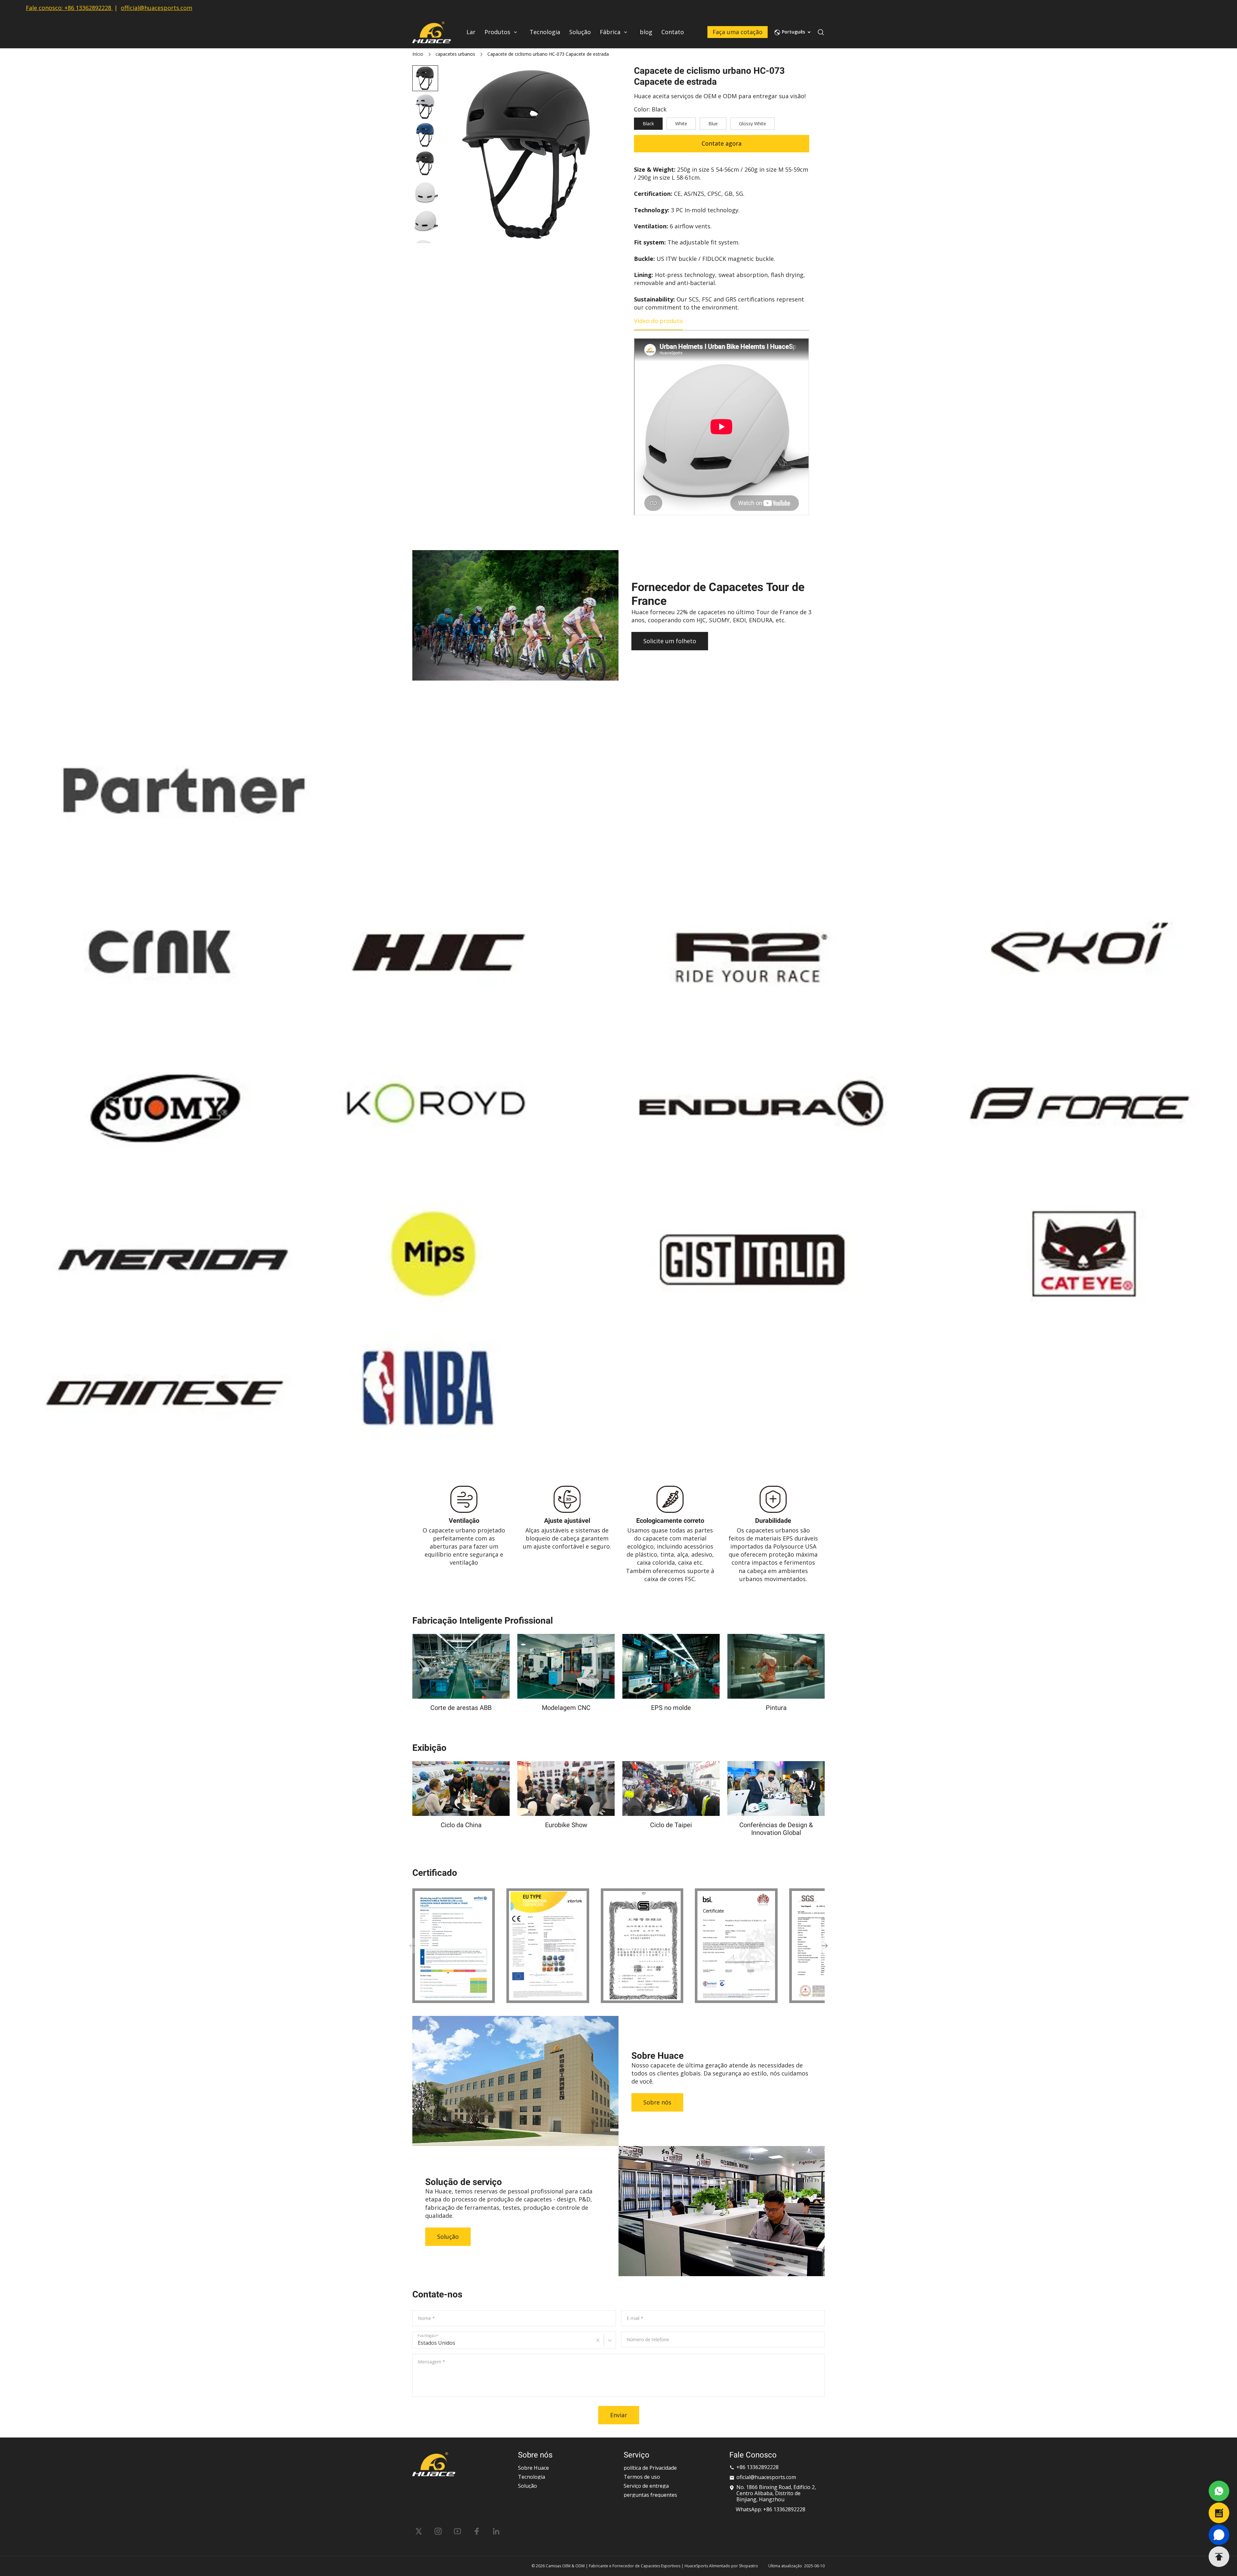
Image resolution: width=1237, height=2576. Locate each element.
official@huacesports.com (157, 8)
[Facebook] (477, 2531)
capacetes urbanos (455, 54)
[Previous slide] (412, 1946)
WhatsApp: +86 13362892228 (771, 2509)
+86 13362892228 (88, 8)
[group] (425, 107)
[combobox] (418, 2343)
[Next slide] (425, 232)
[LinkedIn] (496, 2531)
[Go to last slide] (425, 76)
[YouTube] (457, 2531)
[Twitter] (419, 2531)
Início (418, 54)
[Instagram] (438, 2531)
